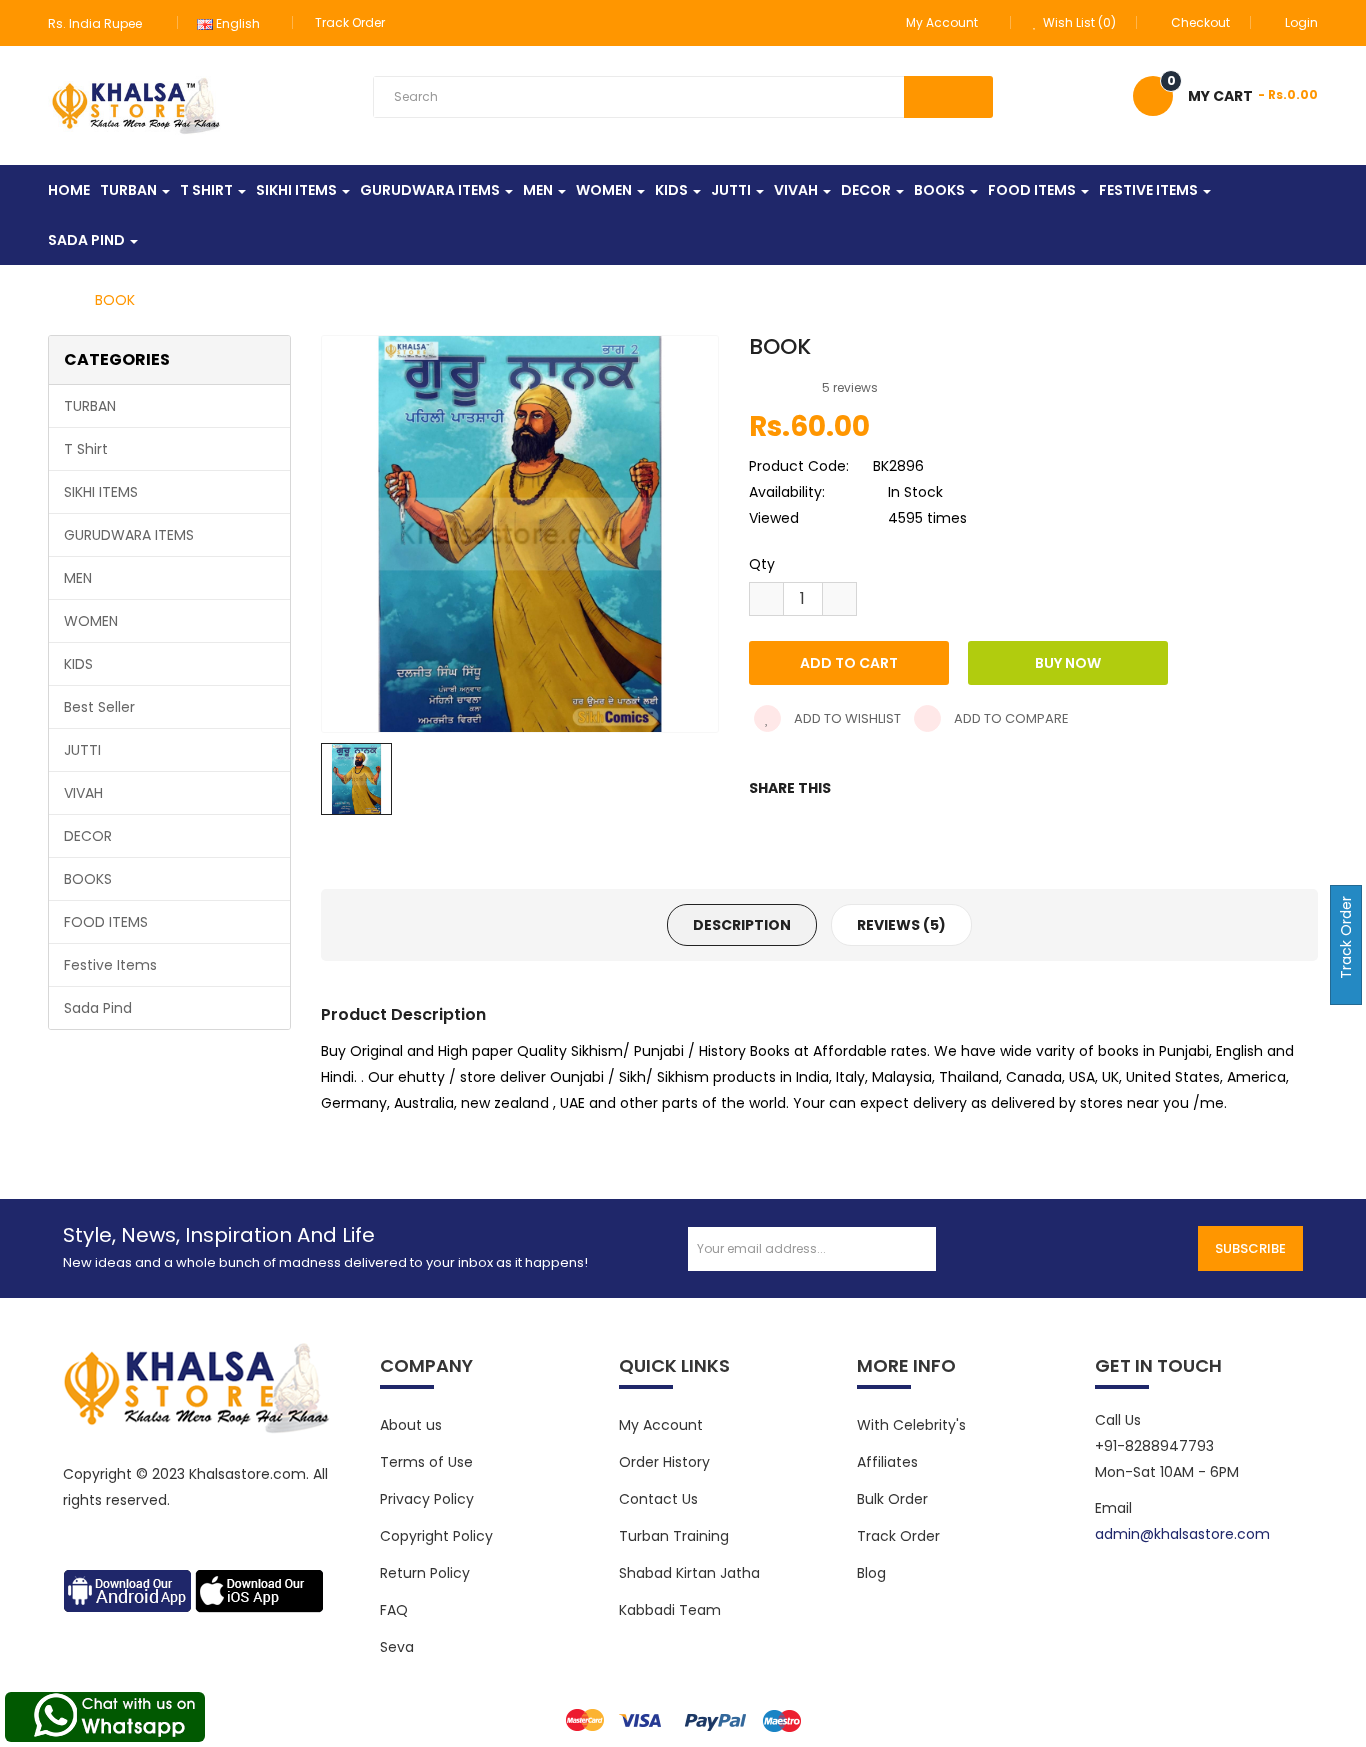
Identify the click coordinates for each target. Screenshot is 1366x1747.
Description (742, 925)
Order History (664, 1462)
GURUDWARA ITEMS (129, 535)
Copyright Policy (436, 1536)
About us (411, 1425)
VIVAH (83, 793)
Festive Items (110, 965)
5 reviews (850, 387)
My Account (661, 1425)
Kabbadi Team (670, 1610)
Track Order (350, 22)
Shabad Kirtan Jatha (689, 1573)
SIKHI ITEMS (101, 492)
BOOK (115, 300)
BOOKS (88, 879)
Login (1301, 22)
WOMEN (91, 621)
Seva (397, 1647)
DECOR (88, 836)
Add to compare (1010, 718)
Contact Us (658, 1499)
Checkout (1200, 22)
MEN (78, 578)
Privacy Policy (427, 1499)
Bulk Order (892, 1499)
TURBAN (90, 406)
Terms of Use (426, 1462)
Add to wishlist (846, 718)
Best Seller (99, 707)
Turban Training (674, 1536)
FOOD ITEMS (106, 922)
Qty (762, 564)
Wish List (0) (1078, 22)
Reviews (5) (901, 925)
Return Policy (425, 1573)
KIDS (78, 664)
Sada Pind (98, 1008)
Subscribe (1250, 1248)
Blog (871, 1573)
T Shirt (86, 449)
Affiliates (887, 1462)
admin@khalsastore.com (1182, 1534)
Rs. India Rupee (98, 23)
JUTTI (82, 750)
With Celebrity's (911, 1425)
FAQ (394, 1610)
